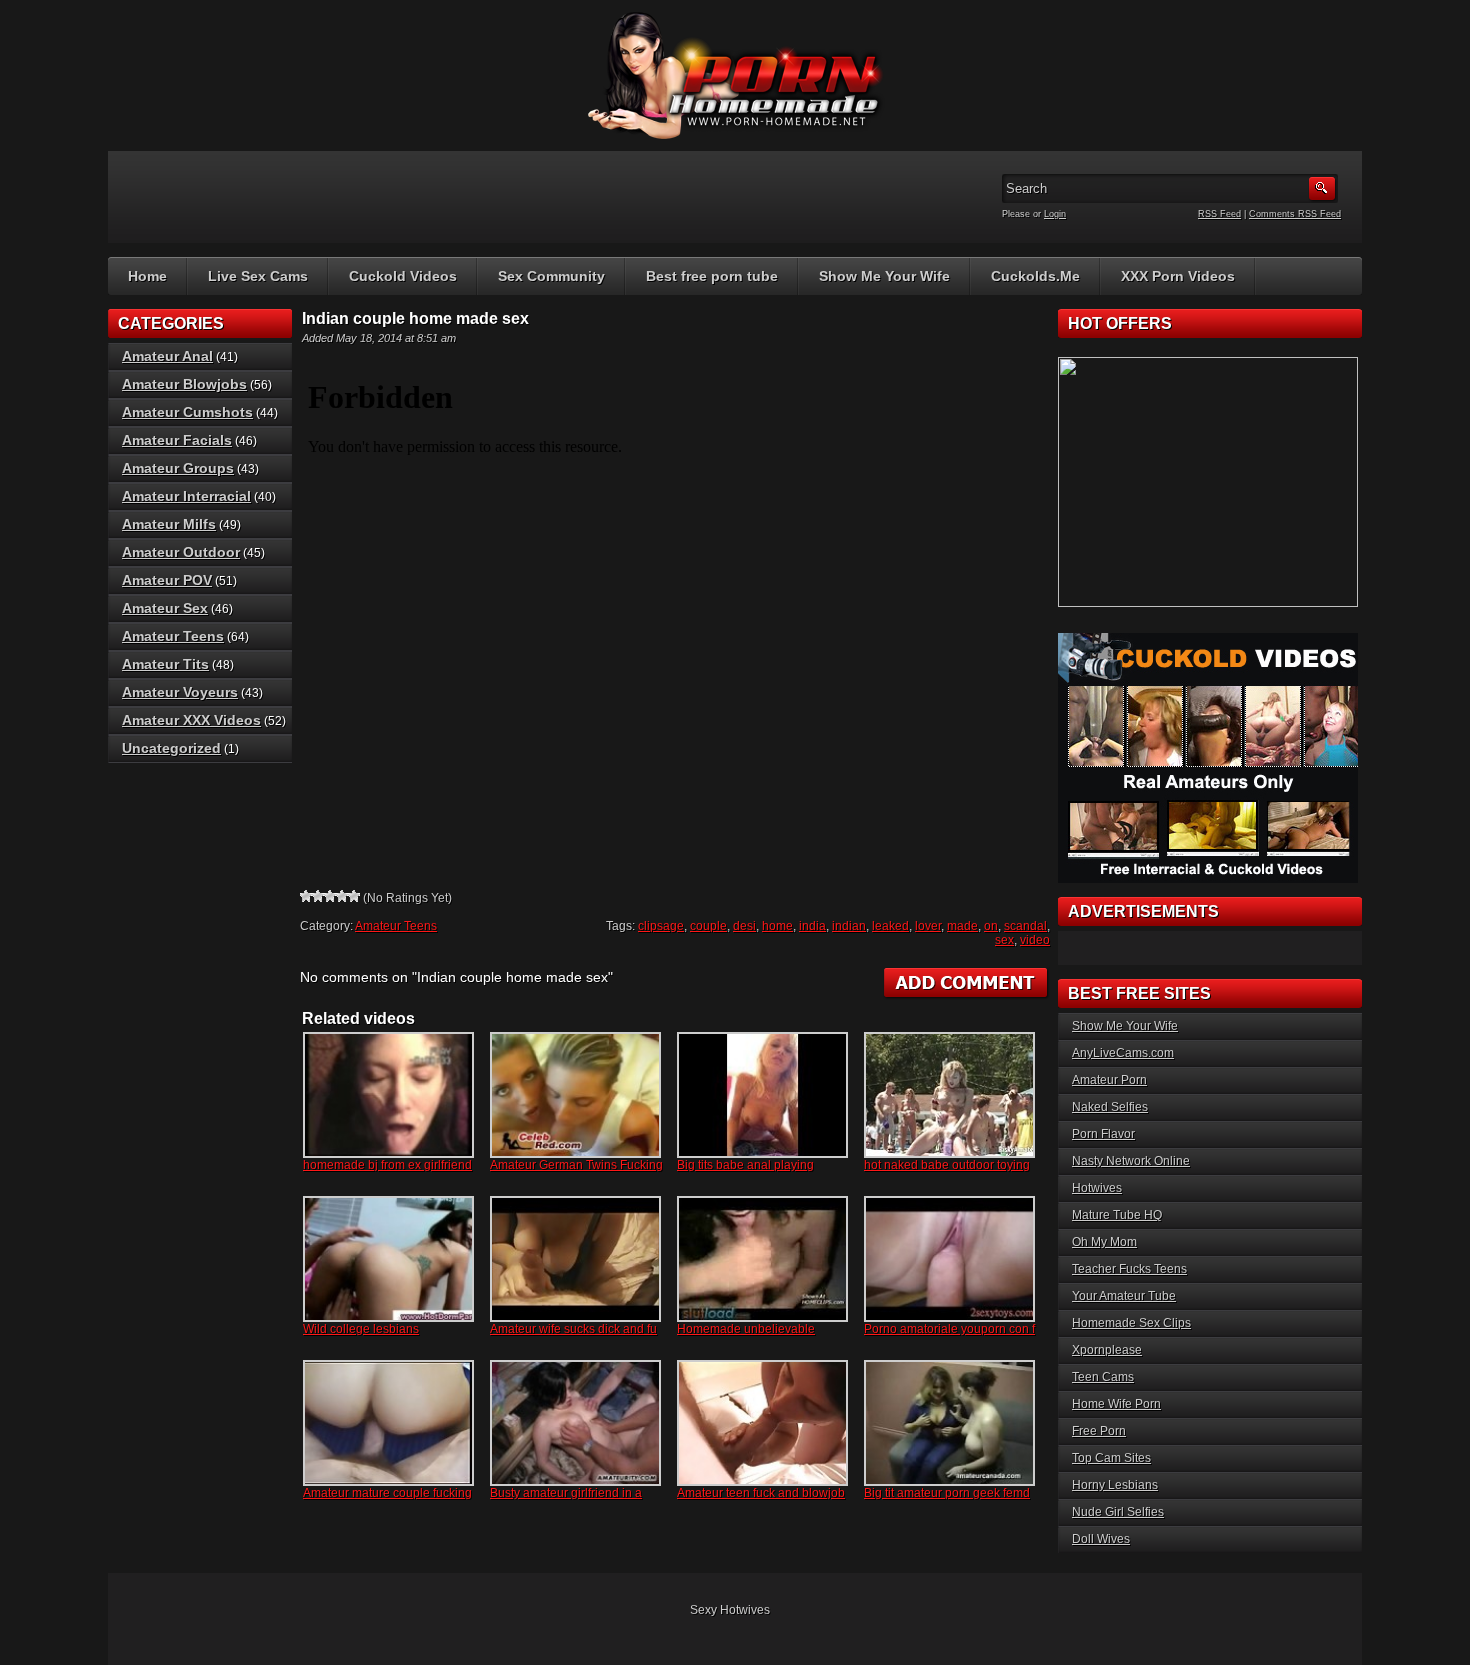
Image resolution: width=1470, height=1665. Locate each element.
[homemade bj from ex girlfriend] (388, 1095)
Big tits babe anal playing (745, 1165)
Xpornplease (1107, 1350)
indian (849, 926)
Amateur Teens (396, 926)
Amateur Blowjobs (184, 384)
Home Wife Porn (1116, 1404)
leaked (890, 926)
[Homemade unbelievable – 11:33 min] (762, 1259)
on (991, 926)
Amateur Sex (165, 608)
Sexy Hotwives (730, 1610)
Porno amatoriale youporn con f (949, 1329)
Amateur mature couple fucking (387, 1493)
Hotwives (1097, 1188)
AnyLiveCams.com (1123, 1053)
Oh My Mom (1104, 1242)
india (812, 926)
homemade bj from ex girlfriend (387, 1165)
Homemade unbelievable (746, 1329)
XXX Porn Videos (1178, 276)
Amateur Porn (1109, 1080)
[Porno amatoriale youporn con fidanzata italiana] (949, 1259)
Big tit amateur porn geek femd (947, 1493)
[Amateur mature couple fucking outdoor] (388, 1423)
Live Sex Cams (258, 276)
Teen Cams (1103, 1377)
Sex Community (551, 276)
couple (708, 926)
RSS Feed (1219, 214)
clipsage (661, 926)
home (777, 926)
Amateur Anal (167, 356)
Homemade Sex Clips (1131, 1323)
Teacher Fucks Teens (1129, 1269)
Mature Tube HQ (1117, 1215)
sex (1004, 940)
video (1035, 940)
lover (928, 926)
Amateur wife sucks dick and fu (573, 1329)
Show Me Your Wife (884, 276)
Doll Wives (1101, 1539)
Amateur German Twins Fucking (576, 1165)
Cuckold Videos (403, 276)
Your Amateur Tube (1124, 1296)
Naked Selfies (1110, 1107)
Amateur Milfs (169, 524)
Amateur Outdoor (181, 552)
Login (1055, 214)
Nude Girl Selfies (1118, 1512)
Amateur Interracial (186, 496)
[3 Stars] (330, 896)
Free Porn (1099, 1431)
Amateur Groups (178, 468)
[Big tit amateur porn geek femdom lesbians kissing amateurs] (949, 1423)
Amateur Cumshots (187, 412)
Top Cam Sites (1111, 1458)
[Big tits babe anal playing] (762, 1095)
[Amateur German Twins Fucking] (575, 1095)
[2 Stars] (318, 896)
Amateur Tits (165, 664)
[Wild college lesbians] (388, 1259)
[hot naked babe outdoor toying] (949, 1095)
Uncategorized (171, 748)
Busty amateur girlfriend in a (566, 1493)
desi (744, 926)
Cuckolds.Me (1035, 276)
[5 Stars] (354, 896)
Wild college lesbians (361, 1329)
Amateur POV (167, 580)
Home (147, 276)
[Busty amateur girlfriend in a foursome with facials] (575, 1423)
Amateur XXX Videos (191, 720)
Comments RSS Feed (1295, 214)
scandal (1025, 926)
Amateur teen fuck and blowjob (761, 1493)
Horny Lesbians (1115, 1485)
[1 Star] (306, 896)
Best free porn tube (712, 276)
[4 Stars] (342, 896)
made (962, 926)
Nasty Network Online (1131, 1161)
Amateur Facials (177, 440)
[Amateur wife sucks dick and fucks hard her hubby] (575, 1259)
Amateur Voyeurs (180, 692)
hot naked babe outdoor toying (947, 1165)
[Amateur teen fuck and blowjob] (762, 1423)
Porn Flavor (1103, 1134)
